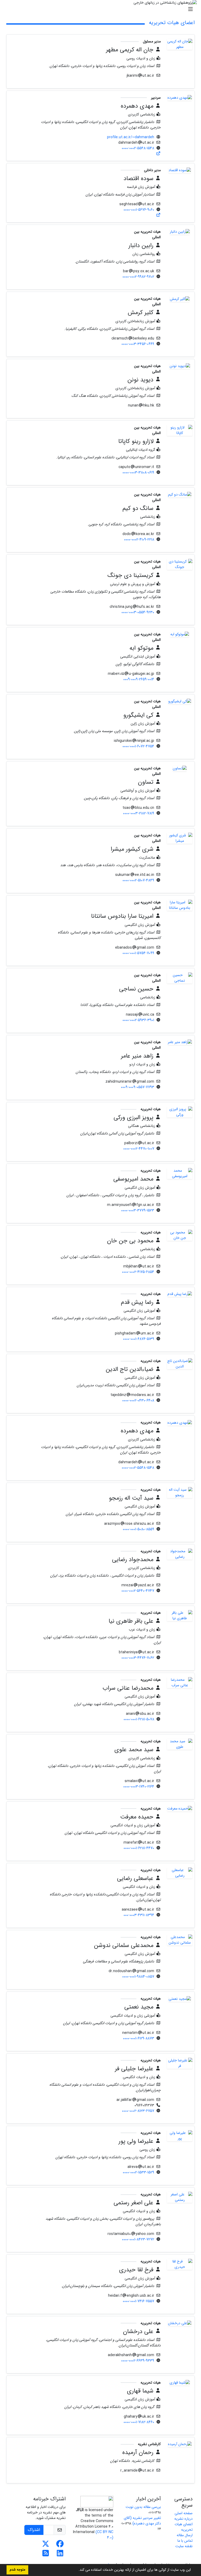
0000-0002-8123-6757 (138, 2111)
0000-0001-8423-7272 (138, 2239)
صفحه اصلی (184, 2513)
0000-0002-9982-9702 (138, 277)
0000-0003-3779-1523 (138, 1210)
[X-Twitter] (46, 2545)
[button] (77, 2570)
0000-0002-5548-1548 (138, 148)
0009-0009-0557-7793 (138, 1087)
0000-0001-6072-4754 (138, 746)
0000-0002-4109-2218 (139, 539)
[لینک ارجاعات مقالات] (159, 154)
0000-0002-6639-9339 (138, 2361)
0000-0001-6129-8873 (139, 2038)
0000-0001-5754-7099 (138, 953)
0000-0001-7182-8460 (139, 2422)
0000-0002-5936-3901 (138, 1020)
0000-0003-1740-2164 (139, 1787)
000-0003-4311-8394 (139, 1915)
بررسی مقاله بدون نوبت (143, 2507)
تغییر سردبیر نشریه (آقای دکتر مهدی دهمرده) (142, 2521)
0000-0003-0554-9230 (138, 612)
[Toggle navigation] (102, 9)
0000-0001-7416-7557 (138, 2301)
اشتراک (34, 2530)
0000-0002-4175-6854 (138, 1272)
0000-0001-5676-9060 (139, 210)
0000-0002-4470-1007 (139, 1149)
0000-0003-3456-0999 (138, 344)
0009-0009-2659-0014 (139, 679)
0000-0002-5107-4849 (138, 880)
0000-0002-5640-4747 (138, 1591)
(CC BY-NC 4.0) (104, 2535)
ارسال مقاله (185, 2535)
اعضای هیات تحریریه (184, 2527)
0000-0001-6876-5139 (139, 1339)
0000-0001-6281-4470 (139, 1848)
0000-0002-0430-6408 (138, 1400)
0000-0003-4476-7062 (138, 1658)
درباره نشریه (183, 2519)
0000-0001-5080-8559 (138, 1529)
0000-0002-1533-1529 (138, 2172)
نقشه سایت (184, 2546)
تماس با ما (185, 2541)
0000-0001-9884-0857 (138, 1977)
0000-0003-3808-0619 (138, 472)
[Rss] (46, 2555)
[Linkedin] (60, 2555)
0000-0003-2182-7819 (139, 813)
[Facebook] (60, 2545)
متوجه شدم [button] (17, 2570)
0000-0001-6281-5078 (139, 1719)
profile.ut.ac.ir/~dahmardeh (131, 137)
